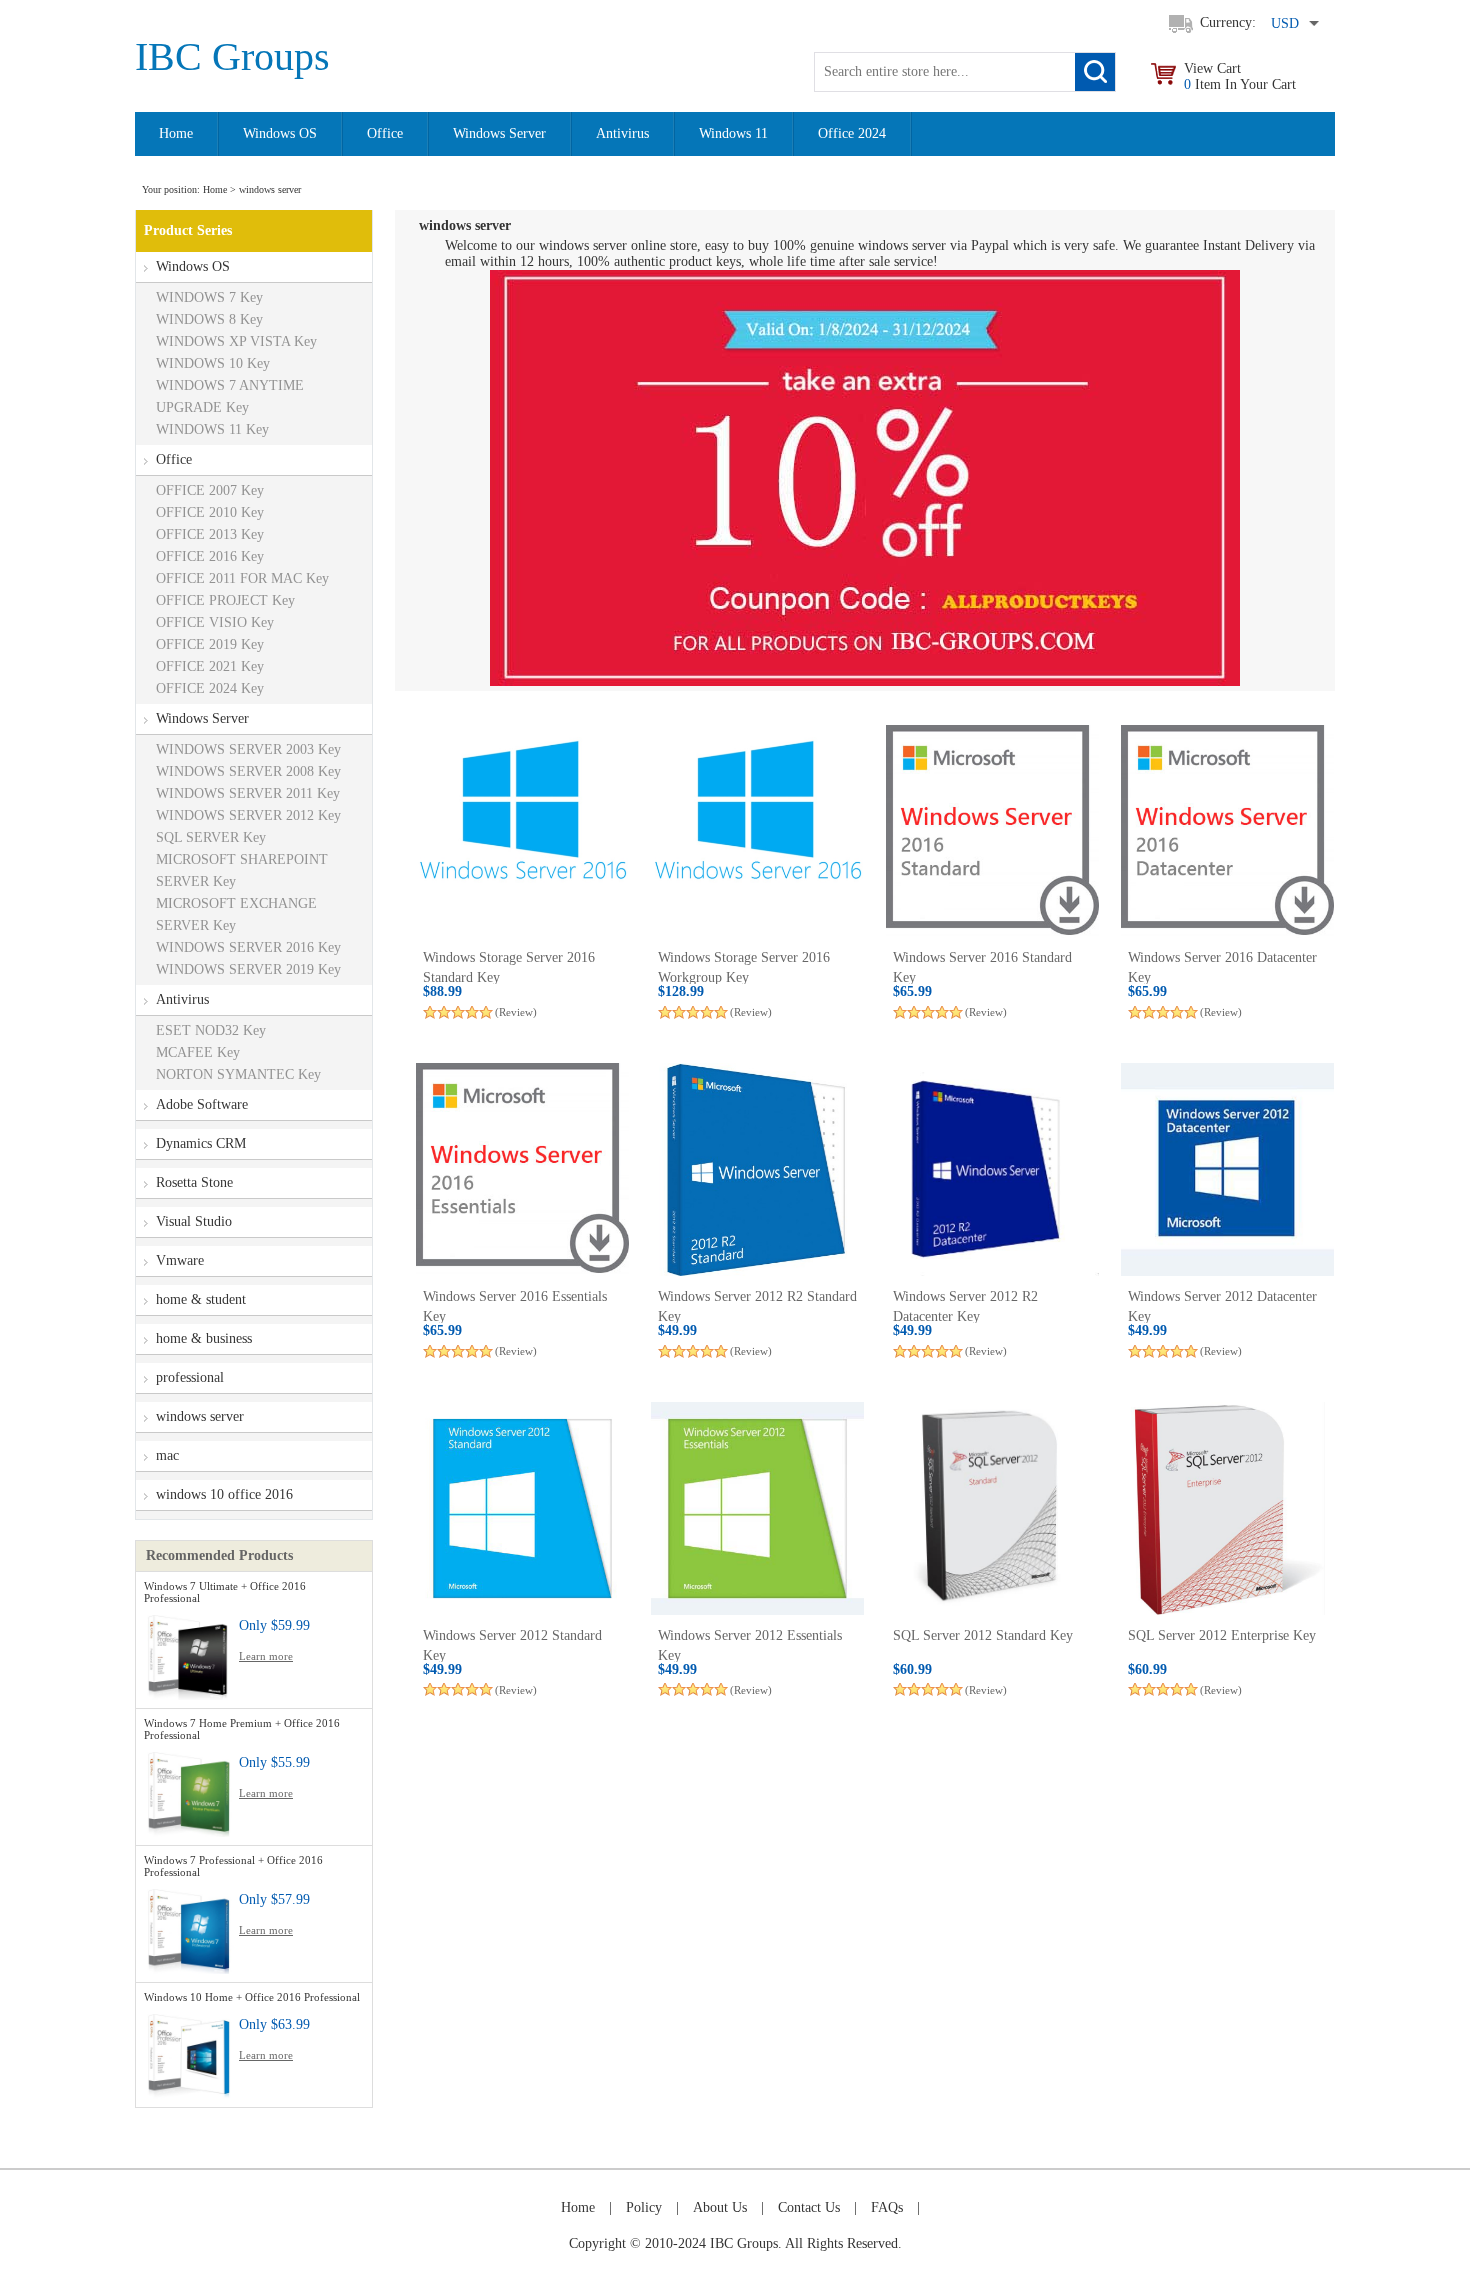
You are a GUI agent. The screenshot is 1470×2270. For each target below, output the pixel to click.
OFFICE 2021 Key (210, 666)
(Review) (516, 1012)
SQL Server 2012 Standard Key (983, 1635)
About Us (720, 2207)
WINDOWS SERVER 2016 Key (248, 947)
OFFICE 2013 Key (210, 534)
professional (190, 1377)
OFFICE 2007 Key (210, 490)
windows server (200, 1416)
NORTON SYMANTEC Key (238, 1074)
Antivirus (622, 133)
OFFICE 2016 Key (210, 556)
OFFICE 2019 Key (210, 644)
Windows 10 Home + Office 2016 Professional (252, 1997)
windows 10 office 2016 (224, 1494)
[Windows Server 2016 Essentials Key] (522, 1170)
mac (167, 1455)
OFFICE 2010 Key (210, 512)
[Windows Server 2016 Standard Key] (992, 831)
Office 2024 (852, 133)
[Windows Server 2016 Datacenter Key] (1227, 831)
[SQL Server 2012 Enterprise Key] (1227, 1509)
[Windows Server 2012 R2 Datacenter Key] (992, 1170)
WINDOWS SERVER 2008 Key (248, 771)
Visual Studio (194, 1221)
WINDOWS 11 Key (212, 429)
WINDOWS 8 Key (209, 319)
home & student (201, 1299)
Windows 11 (733, 133)
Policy (644, 2207)
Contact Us (809, 2207)
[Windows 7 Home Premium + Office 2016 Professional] (189, 1790)
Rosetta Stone (194, 1182)
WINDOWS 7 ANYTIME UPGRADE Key (230, 396)
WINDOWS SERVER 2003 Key (248, 749)
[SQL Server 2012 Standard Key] (992, 1509)
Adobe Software (202, 1104)
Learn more (266, 1656)
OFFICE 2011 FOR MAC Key (242, 578)
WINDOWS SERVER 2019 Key (248, 969)
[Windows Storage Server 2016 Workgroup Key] (757, 831)
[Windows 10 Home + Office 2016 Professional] (189, 2052)
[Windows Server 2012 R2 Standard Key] (757, 1170)
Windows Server (499, 133)
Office (385, 133)
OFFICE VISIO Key (215, 622)
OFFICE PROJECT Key (225, 600)
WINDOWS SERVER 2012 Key (248, 815)
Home (176, 133)
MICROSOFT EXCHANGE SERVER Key (236, 914)
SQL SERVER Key (211, 837)
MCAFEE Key (198, 1052)
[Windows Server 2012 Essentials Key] (757, 1509)
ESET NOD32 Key (211, 1030)
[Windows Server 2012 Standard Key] (522, 1509)
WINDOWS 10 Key (213, 363)
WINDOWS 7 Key (209, 297)
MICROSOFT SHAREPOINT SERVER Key (242, 870)
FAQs (887, 2207)
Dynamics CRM (201, 1143)
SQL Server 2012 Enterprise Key (1222, 1635)
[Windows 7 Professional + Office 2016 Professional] (189, 1927)
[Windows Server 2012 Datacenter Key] (1227, 1170)
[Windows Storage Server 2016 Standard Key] (522, 831)
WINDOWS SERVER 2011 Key (248, 793)
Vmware (180, 1260)
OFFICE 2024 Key (210, 688)
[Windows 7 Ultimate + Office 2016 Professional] (189, 1653)
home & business (204, 1338)
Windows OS (280, 133)
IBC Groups (232, 56)
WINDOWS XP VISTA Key (236, 341)
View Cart (1240, 76)
